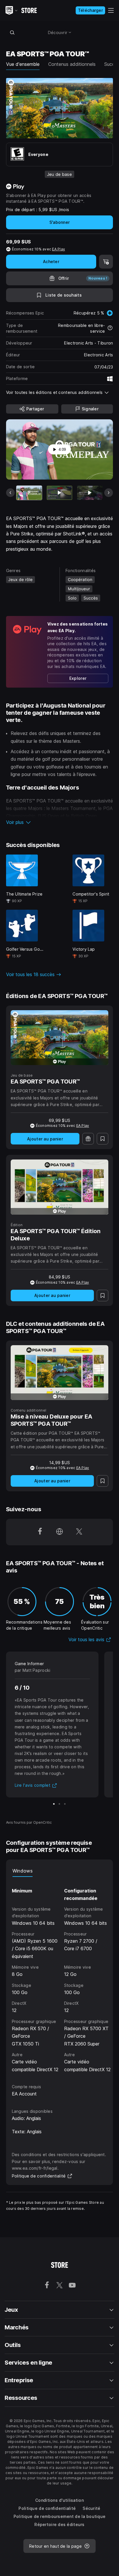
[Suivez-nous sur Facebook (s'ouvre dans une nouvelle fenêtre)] (40, 1532)
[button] (60, 822)
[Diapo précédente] (10, 493)
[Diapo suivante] (109, 493)
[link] (78, 678)
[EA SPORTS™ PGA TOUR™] (60, 1038)
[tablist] (60, 1871)
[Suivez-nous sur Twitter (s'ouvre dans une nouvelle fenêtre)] (79, 1532)
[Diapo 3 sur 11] (90, 493)
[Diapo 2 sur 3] (59, 1804)
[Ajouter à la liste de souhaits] (103, 1139)
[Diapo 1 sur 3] (54, 1804)
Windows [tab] (23, 1871)
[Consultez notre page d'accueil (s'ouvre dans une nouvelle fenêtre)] (59, 1532)
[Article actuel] (29, 493)
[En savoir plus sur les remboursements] (110, 328)
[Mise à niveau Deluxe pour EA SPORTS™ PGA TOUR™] (60, 1373)
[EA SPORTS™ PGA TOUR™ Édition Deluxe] (60, 1187)
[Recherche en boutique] (12, 32)
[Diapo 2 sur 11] (59, 493)
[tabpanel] (61, 1975)
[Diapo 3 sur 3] (65, 1804)
